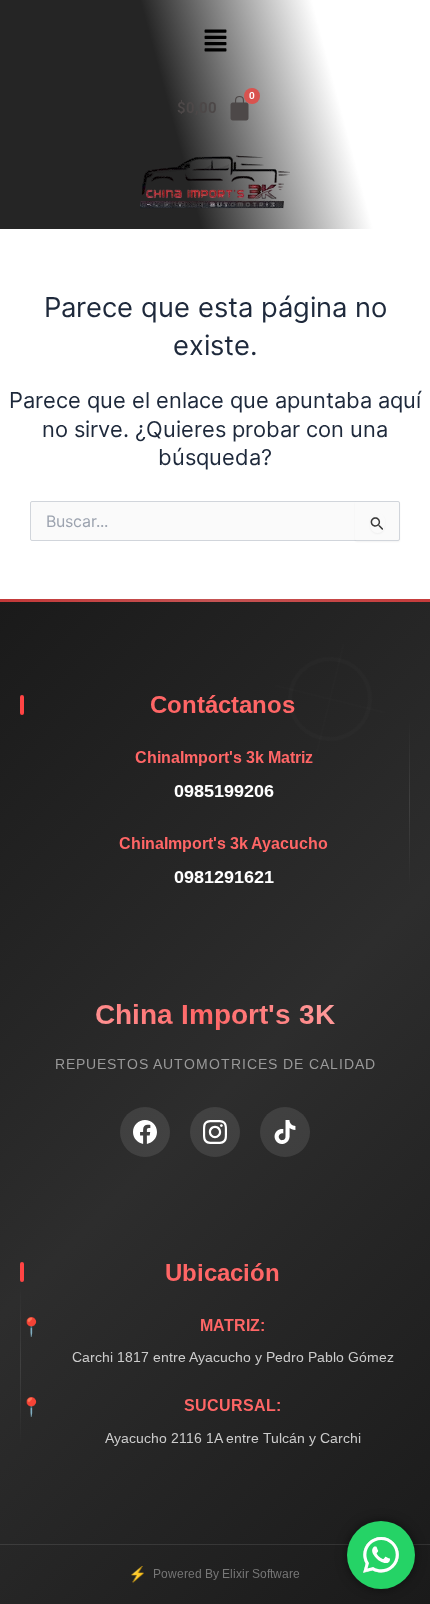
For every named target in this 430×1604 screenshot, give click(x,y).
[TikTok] (285, 1132)
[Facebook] (145, 1132)
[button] (215, 41)
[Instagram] (215, 1132)
